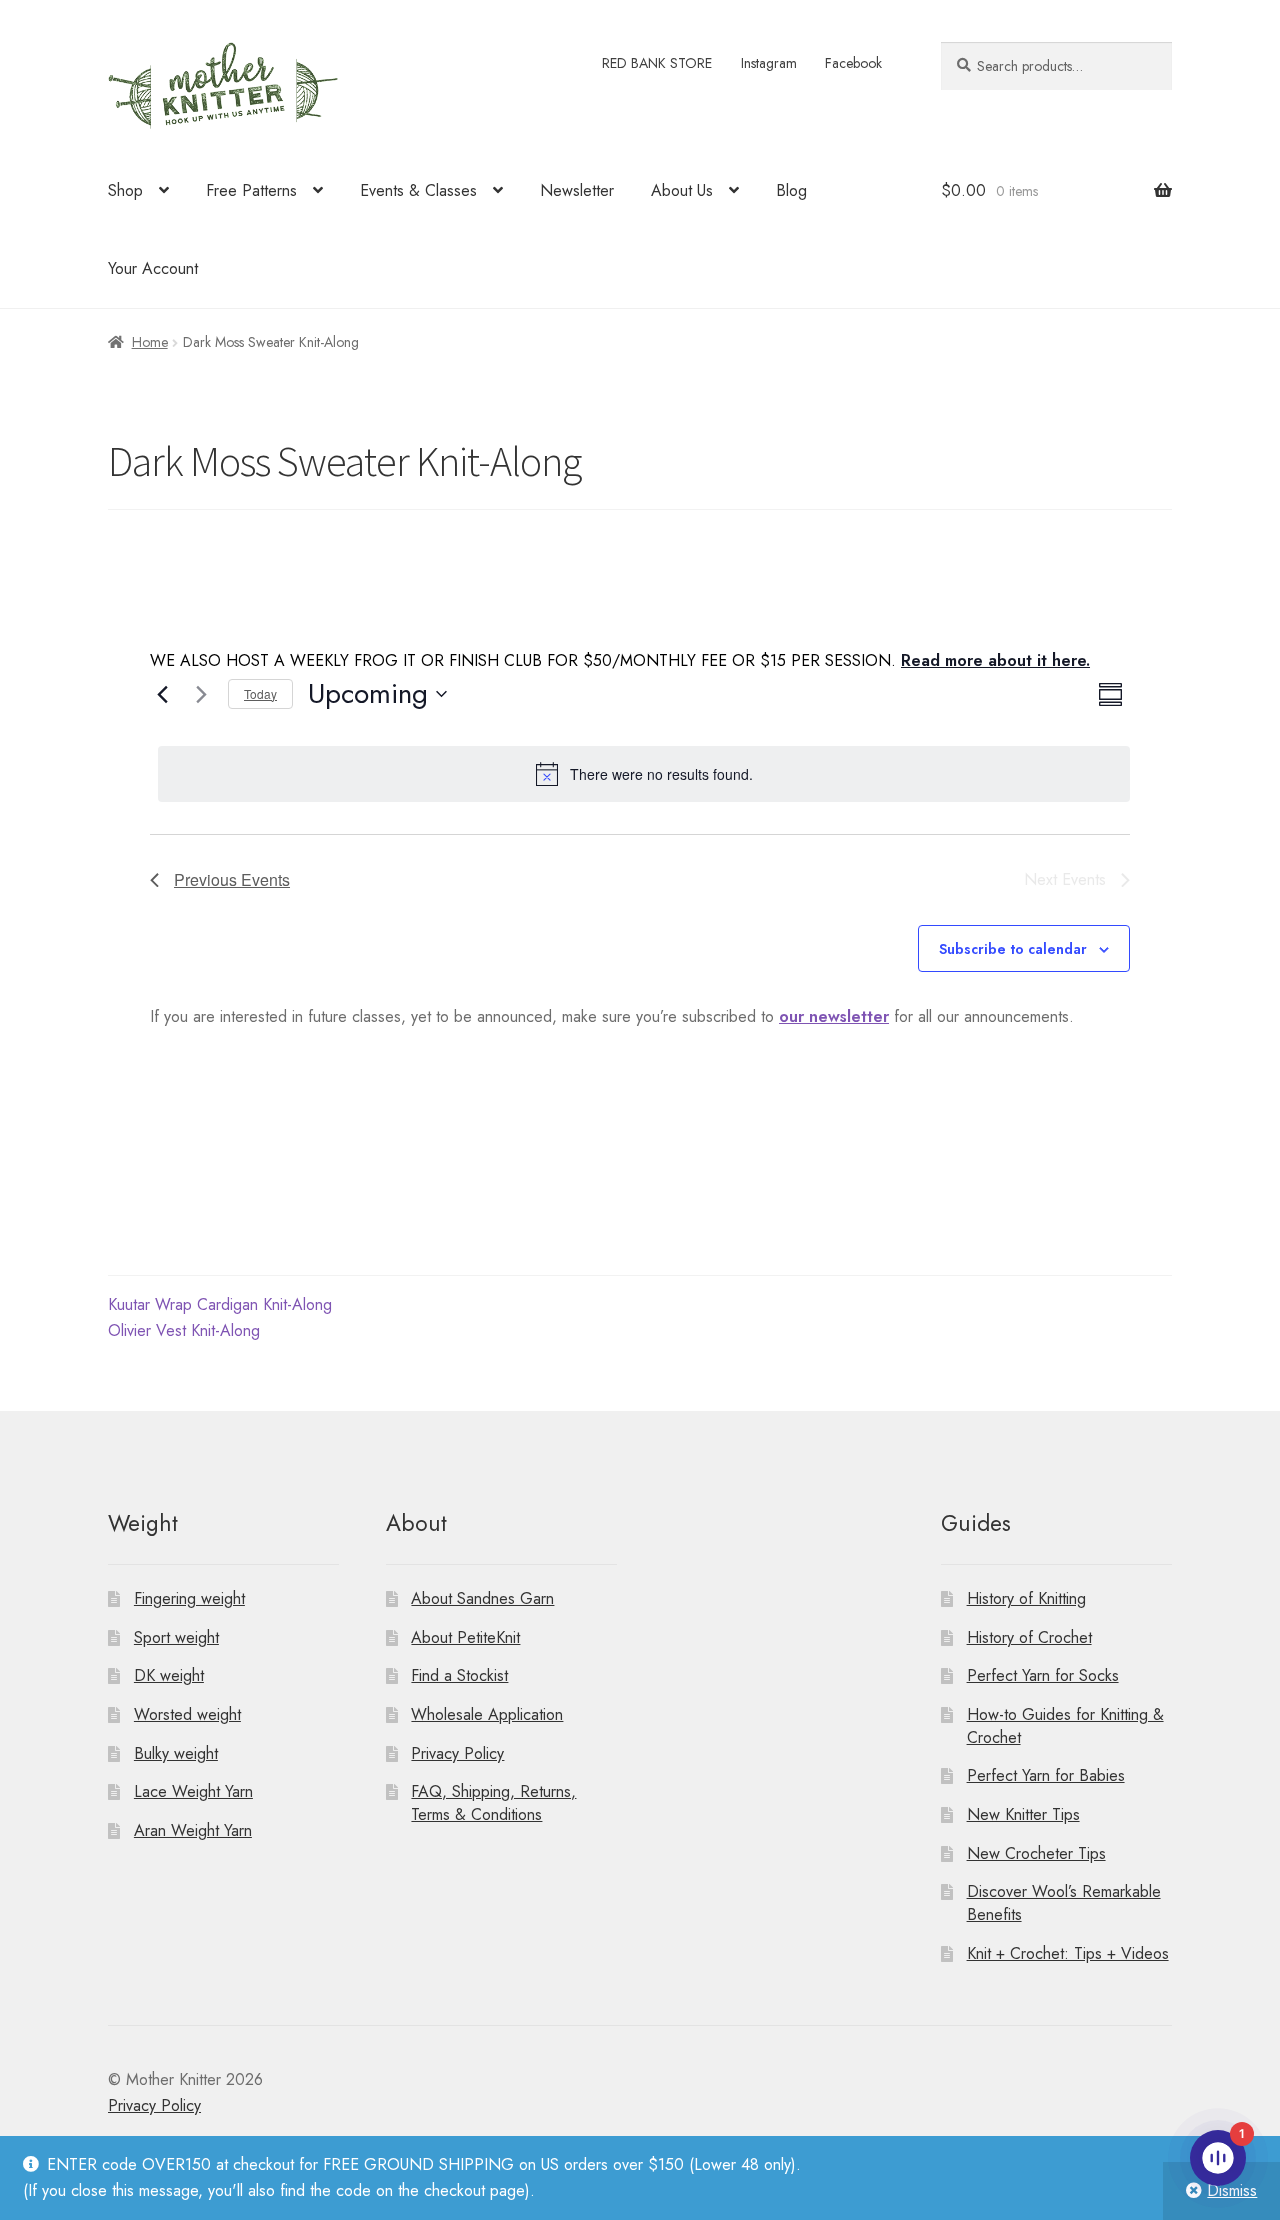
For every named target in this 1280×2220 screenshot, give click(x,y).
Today (260, 693)
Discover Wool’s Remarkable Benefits (1064, 1903)
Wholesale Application (487, 1714)
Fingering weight (189, 1598)
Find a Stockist (459, 1675)
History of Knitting (1026, 1598)
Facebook (853, 63)
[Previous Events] (162, 694)
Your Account (153, 268)
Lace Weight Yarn (193, 1791)
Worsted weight (187, 1714)
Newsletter (577, 190)
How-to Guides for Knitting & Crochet (1065, 1726)
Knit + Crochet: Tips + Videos (1068, 1953)
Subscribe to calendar (1013, 949)
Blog (791, 190)
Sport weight (176, 1637)
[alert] (644, 774)
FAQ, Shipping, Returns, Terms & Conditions (493, 1803)
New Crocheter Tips (1036, 1853)
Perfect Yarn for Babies (1046, 1775)
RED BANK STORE (657, 63)
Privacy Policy (457, 1753)
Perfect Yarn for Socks (1043, 1675)
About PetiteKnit (465, 1637)
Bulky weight (176, 1753)
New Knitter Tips (1023, 1814)
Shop (125, 190)
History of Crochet (1029, 1637)
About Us (682, 190)
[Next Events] (201, 694)
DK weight (169, 1675)
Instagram (769, 63)
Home (150, 342)
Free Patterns (251, 190)
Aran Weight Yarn (193, 1830)
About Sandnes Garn (482, 1598)
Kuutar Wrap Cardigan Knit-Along (220, 1304)
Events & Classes (418, 190)
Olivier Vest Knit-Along (184, 1330)
